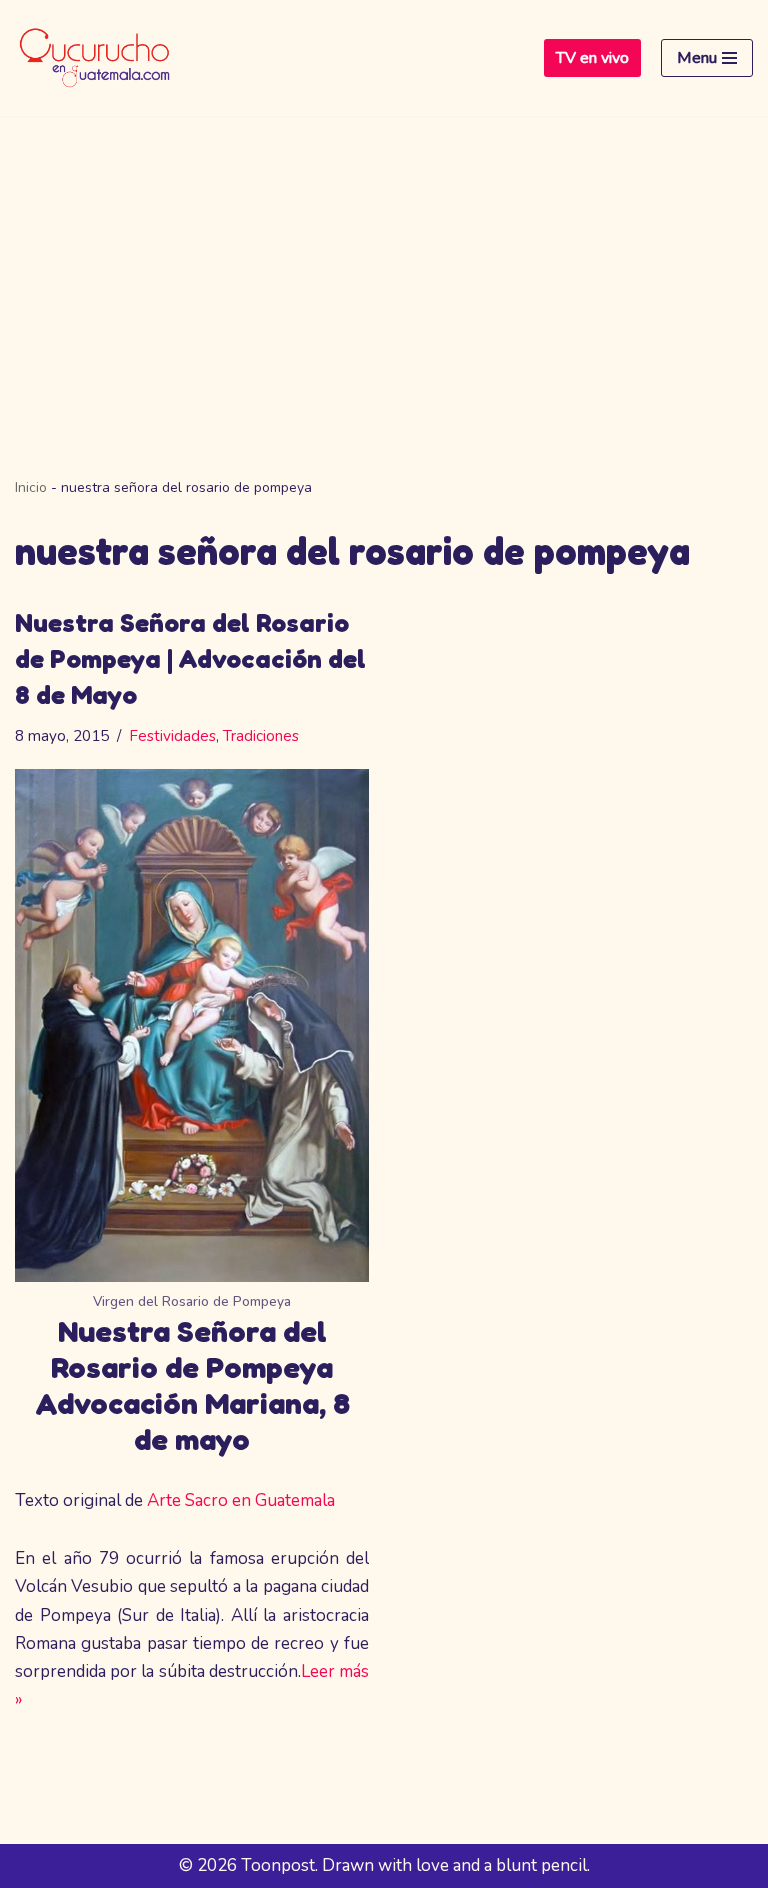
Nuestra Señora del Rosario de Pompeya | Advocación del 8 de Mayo (190, 659)
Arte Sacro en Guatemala (241, 1500)
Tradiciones (261, 736)
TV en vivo (592, 58)
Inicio (31, 487)
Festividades (172, 736)
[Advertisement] (384, 266)
